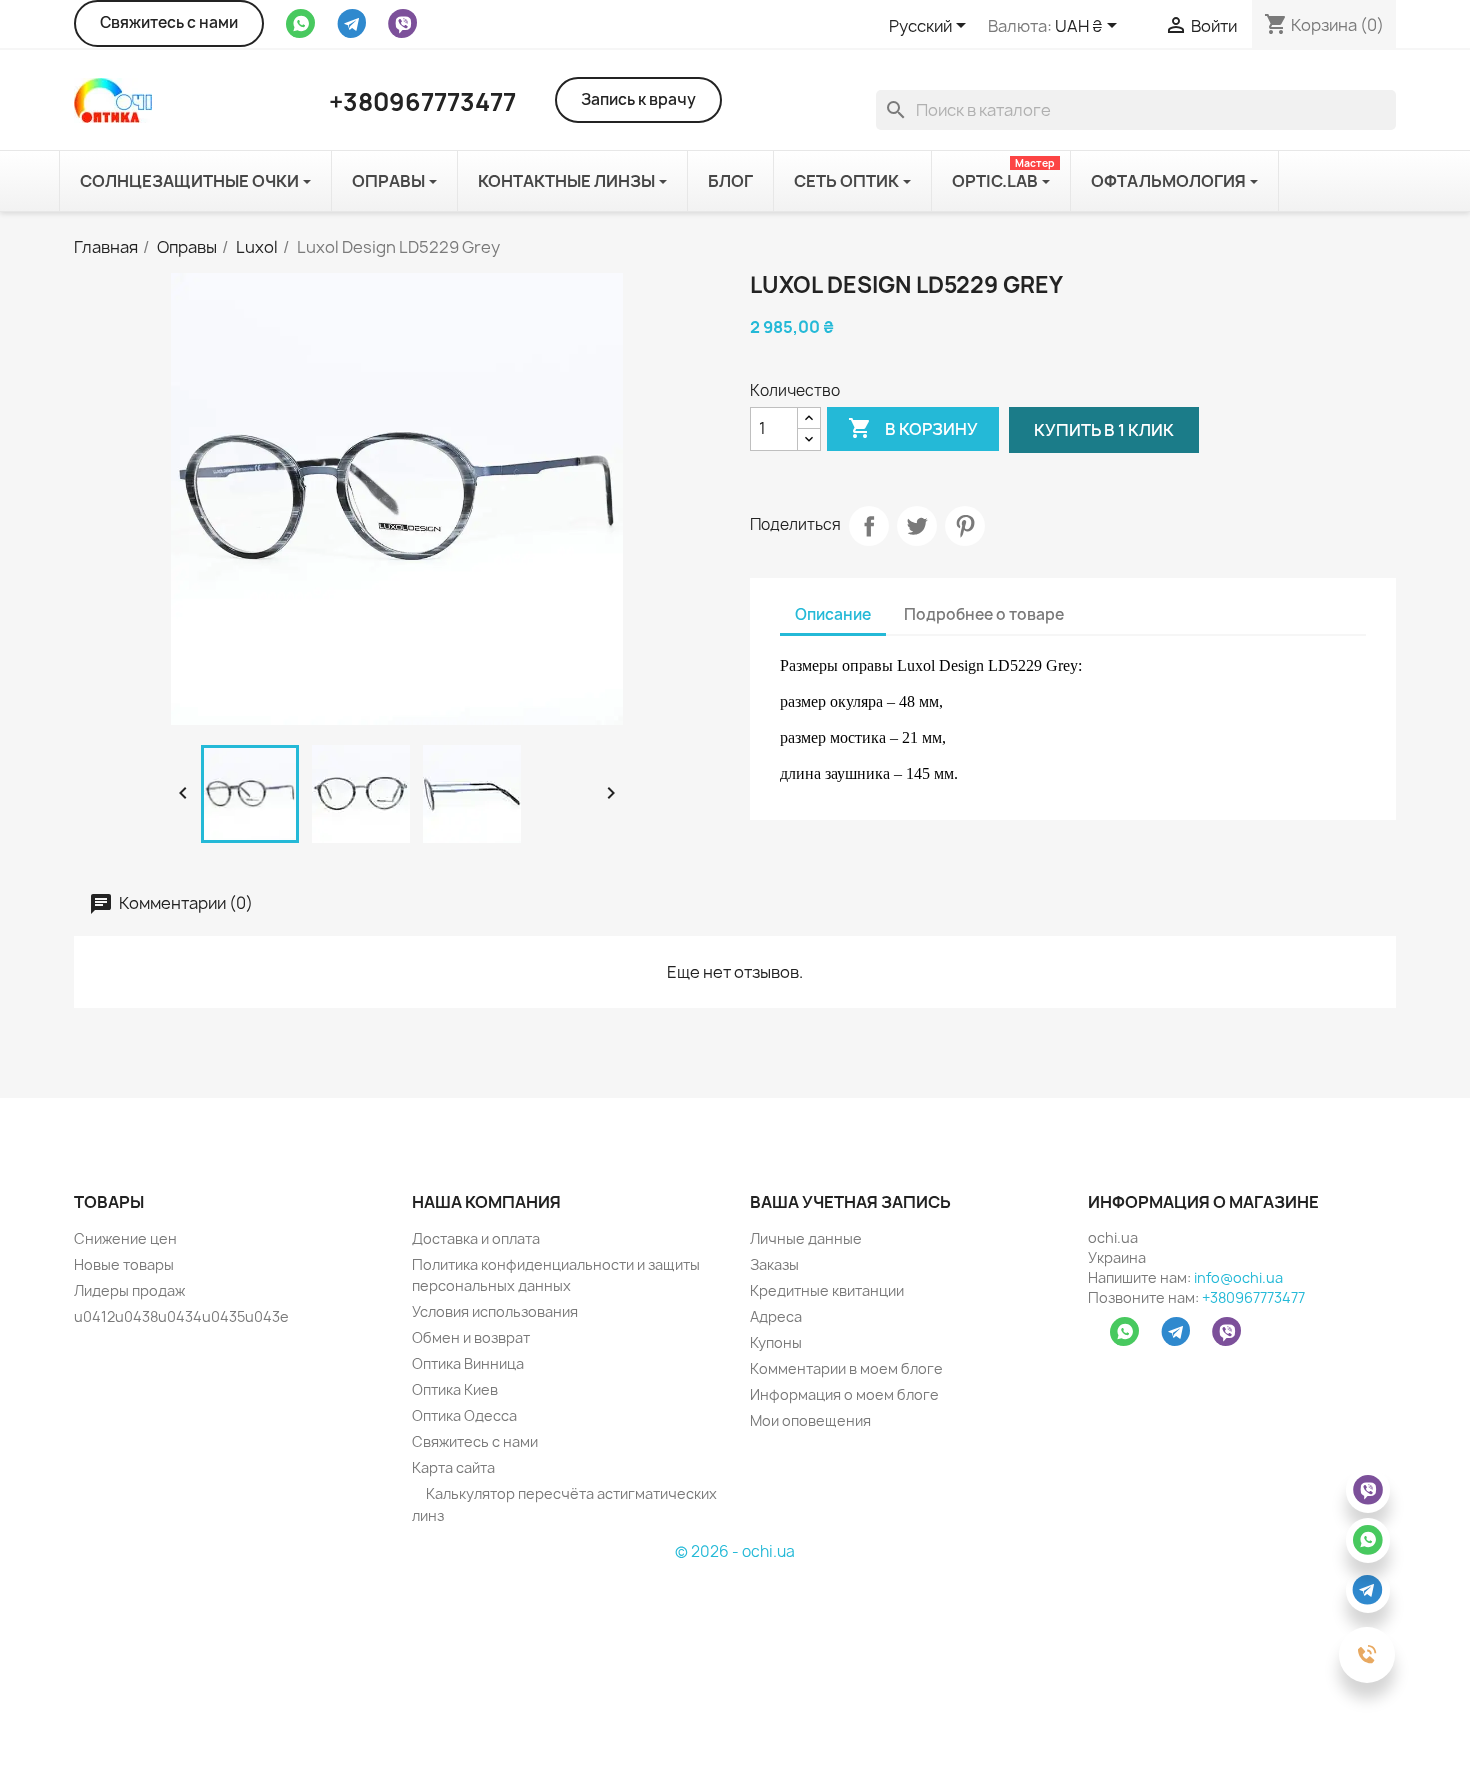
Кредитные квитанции (827, 1290)
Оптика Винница (468, 1363)
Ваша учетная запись (850, 1202)
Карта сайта (453, 1467)
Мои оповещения (810, 1420)
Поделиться (869, 526)
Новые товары (124, 1264)
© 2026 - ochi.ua (735, 1551)
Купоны (776, 1342)
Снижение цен (125, 1238)
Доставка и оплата (476, 1238)
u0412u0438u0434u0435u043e (181, 1316)
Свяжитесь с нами (169, 22)
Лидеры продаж (129, 1290)
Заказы (774, 1264)
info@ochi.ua (1238, 1277)
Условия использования (495, 1311)
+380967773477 (1253, 1297)
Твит (917, 526)
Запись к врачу (638, 99)
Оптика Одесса (464, 1415)
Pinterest (965, 526)
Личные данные (806, 1238)
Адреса (776, 1316)
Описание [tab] (833, 614)
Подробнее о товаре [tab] (984, 614)
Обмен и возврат (471, 1337)
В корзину (913, 428)
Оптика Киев (455, 1389)
